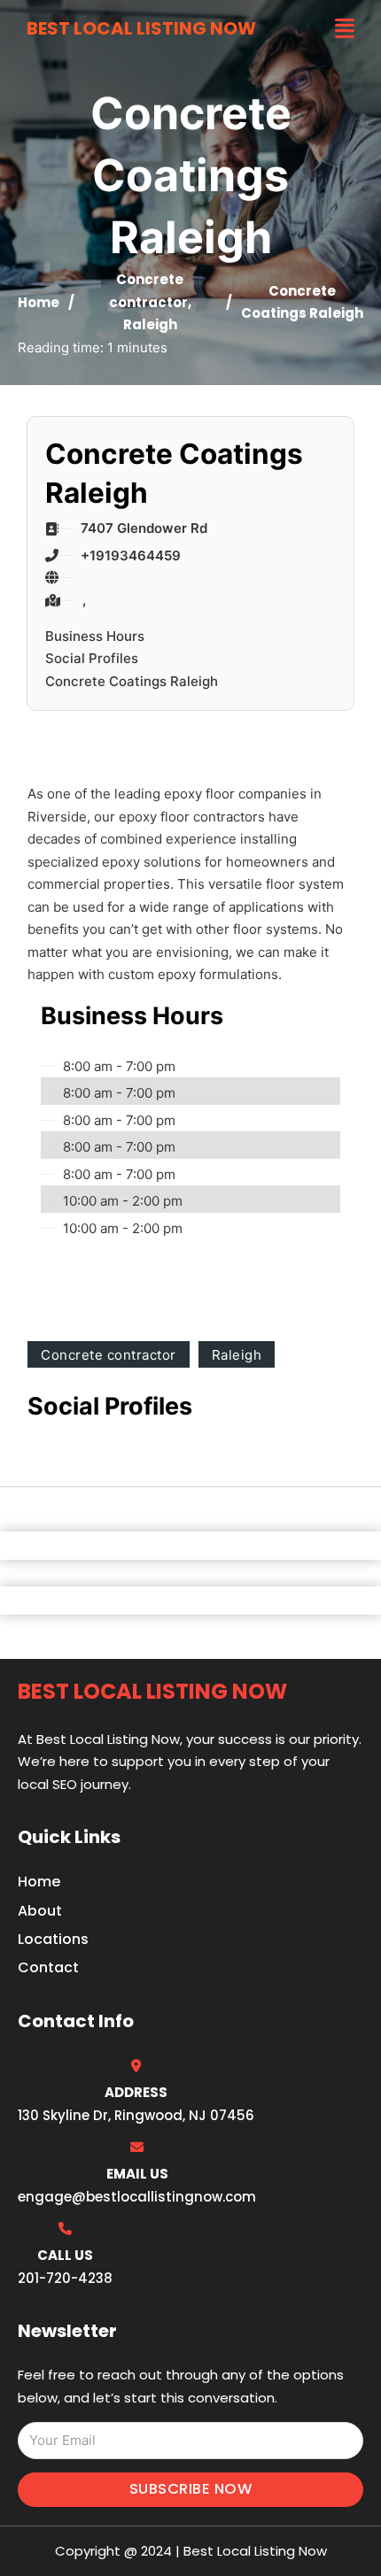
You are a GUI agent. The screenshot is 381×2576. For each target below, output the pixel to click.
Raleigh (150, 324)
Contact (48, 1967)
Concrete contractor (109, 1355)
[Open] (345, 29)
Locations (53, 1939)
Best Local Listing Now (141, 28)
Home (39, 302)
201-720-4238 (65, 2278)
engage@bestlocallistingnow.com (137, 2197)
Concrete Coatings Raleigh (132, 681)
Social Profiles (92, 658)
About (40, 1911)
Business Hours (95, 636)
